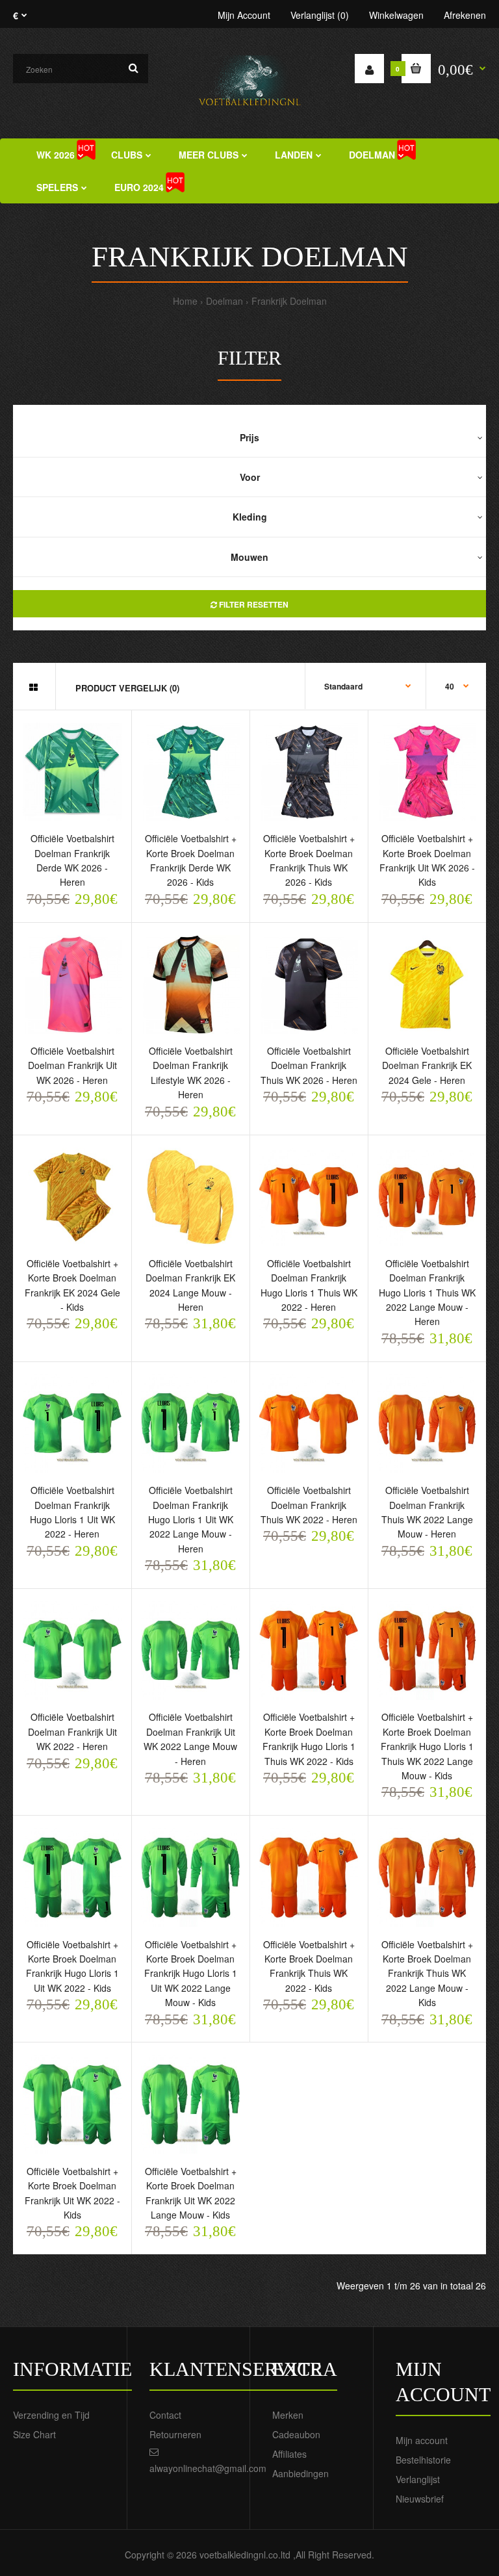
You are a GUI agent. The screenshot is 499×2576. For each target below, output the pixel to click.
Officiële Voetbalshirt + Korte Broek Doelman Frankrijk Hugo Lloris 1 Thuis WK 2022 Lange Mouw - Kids (427, 1746)
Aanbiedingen (301, 2473)
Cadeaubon (296, 2434)
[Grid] (33, 687)
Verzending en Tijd (51, 2415)
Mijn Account (244, 15)
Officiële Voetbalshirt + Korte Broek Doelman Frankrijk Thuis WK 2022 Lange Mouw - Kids (427, 1974)
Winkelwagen (396, 15)
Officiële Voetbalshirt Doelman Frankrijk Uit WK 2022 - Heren (72, 1732)
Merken (288, 2415)
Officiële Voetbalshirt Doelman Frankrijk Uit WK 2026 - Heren (72, 1065)
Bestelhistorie (423, 2460)
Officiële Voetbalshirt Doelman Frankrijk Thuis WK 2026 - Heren (309, 1065)
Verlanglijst (418, 2479)
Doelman (224, 301)
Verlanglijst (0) (320, 15)
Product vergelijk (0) (127, 688)
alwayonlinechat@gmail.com (208, 2468)
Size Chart (34, 2434)
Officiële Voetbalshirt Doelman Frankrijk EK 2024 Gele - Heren (427, 1065)
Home (185, 301)
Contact (165, 2415)
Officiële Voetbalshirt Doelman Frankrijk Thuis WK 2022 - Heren (309, 1505)
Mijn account (422, 2440)
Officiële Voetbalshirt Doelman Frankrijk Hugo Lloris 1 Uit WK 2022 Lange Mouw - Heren (191, 1519)
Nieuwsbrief (420, 2499)
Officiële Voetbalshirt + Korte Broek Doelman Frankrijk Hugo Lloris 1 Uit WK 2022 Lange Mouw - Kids (191, 1974)
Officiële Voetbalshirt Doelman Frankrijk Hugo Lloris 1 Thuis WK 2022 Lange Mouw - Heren (427, 1293)
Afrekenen (465, 15)
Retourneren (175, 2434)
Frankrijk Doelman (289, 301)
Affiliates (289, 2454)
